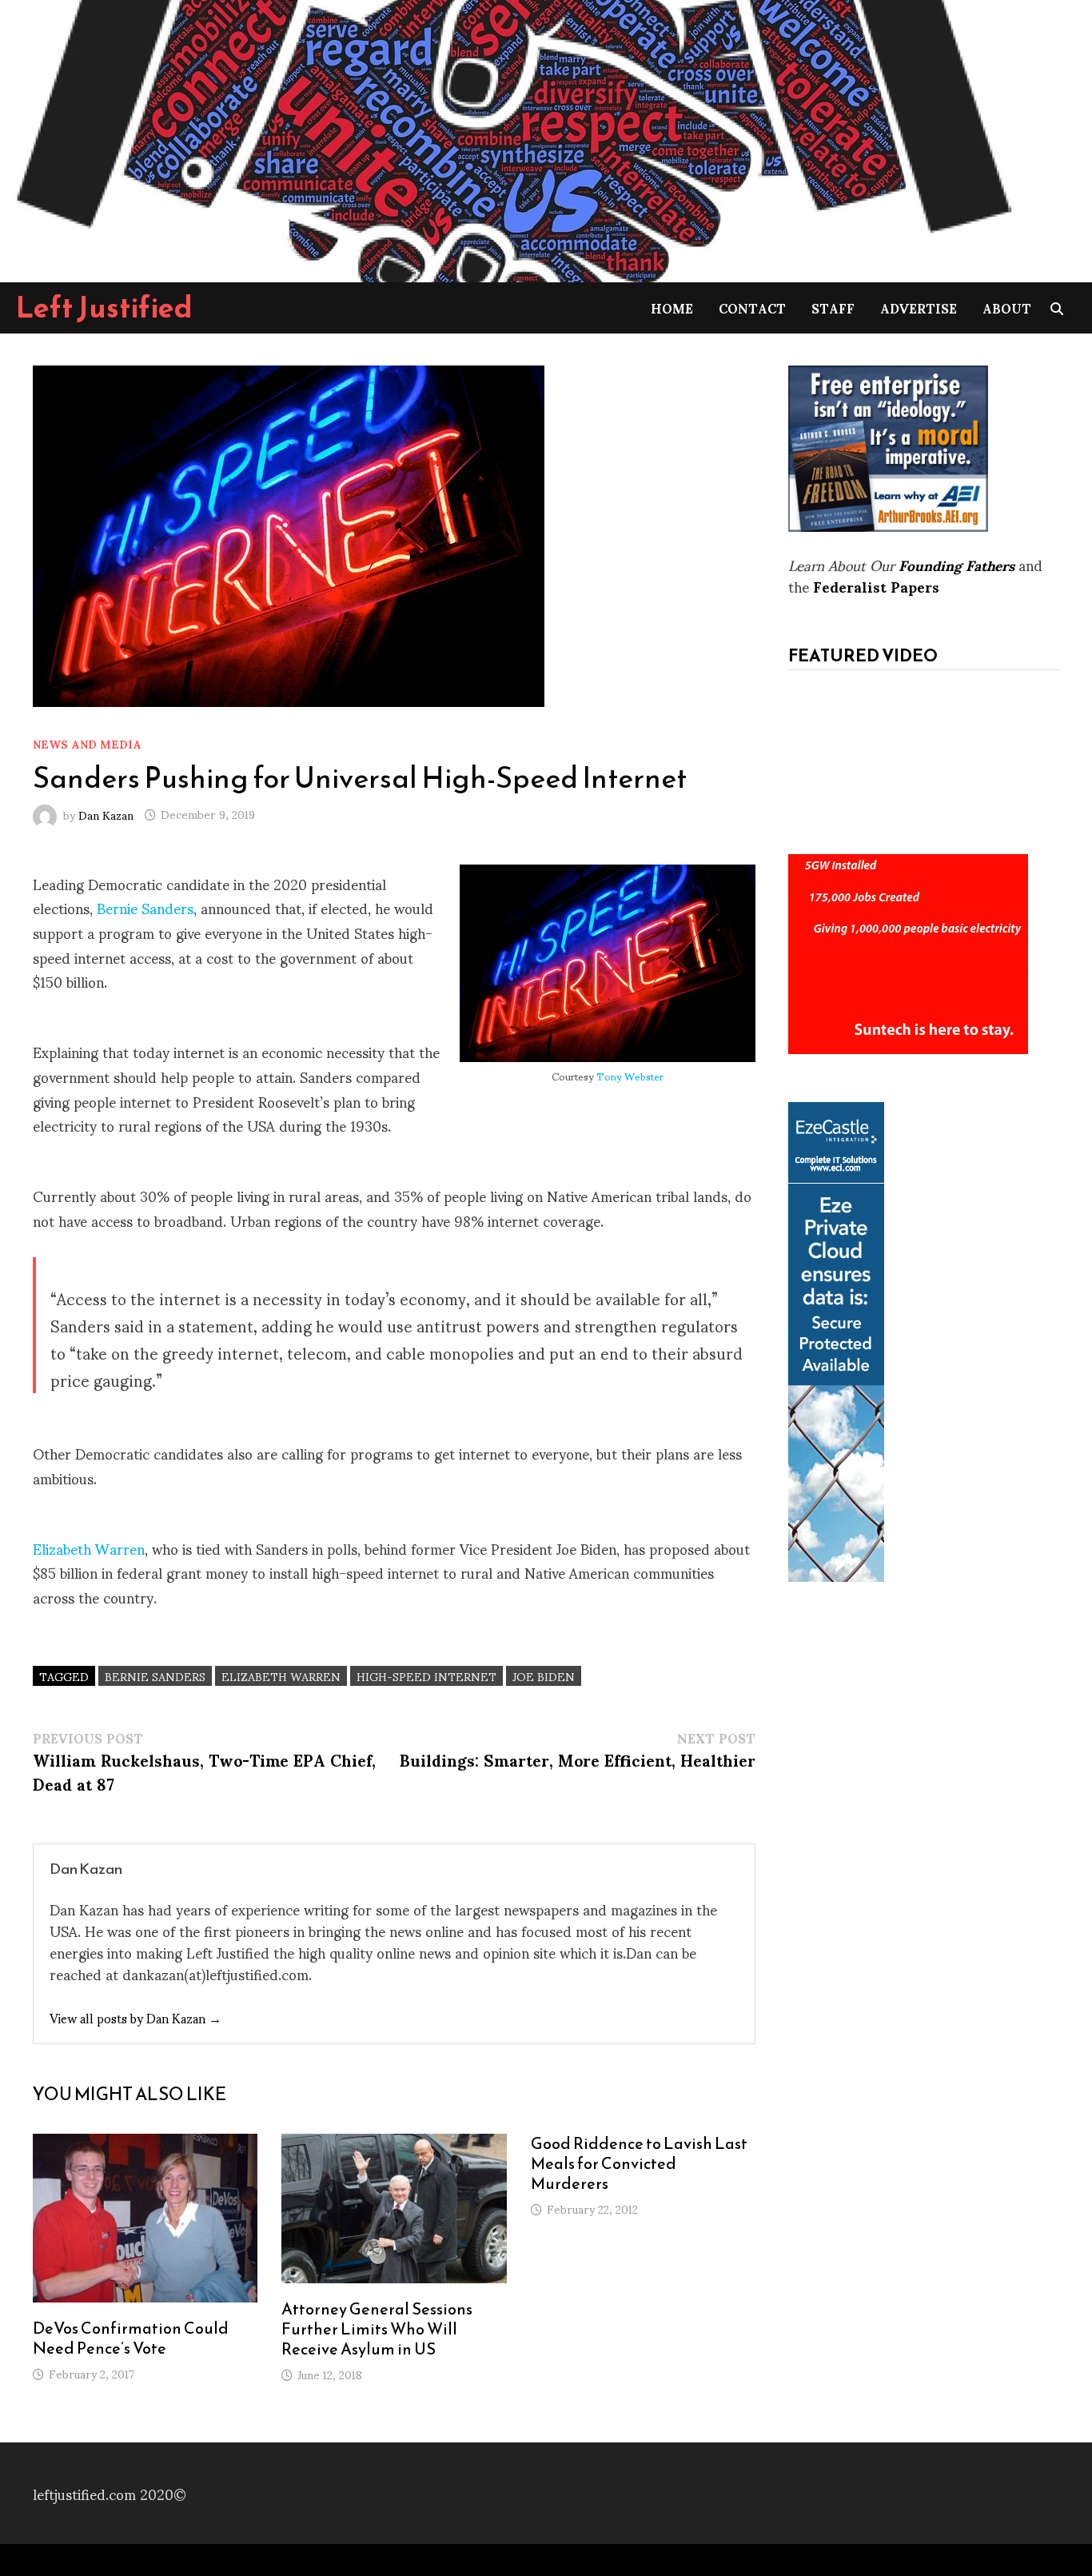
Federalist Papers (876, 586)
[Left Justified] (512, 138)
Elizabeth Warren (89, 1548)
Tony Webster (630, 1076)
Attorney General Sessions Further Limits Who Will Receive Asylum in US (377, 2329)
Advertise (919, 308)
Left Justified (104, 307)
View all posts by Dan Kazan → (136, 2017)
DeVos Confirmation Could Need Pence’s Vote (131, 2338)
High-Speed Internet (426, 1676)
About (1007, 308)
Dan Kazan (106, 814)
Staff (833, 308)
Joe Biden (544, 1676)
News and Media (87, 743)
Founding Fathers (956, 564)
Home (672, 308)
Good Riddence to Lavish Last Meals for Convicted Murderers (639, 2163)
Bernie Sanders (145, 907)
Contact (752, 308)
